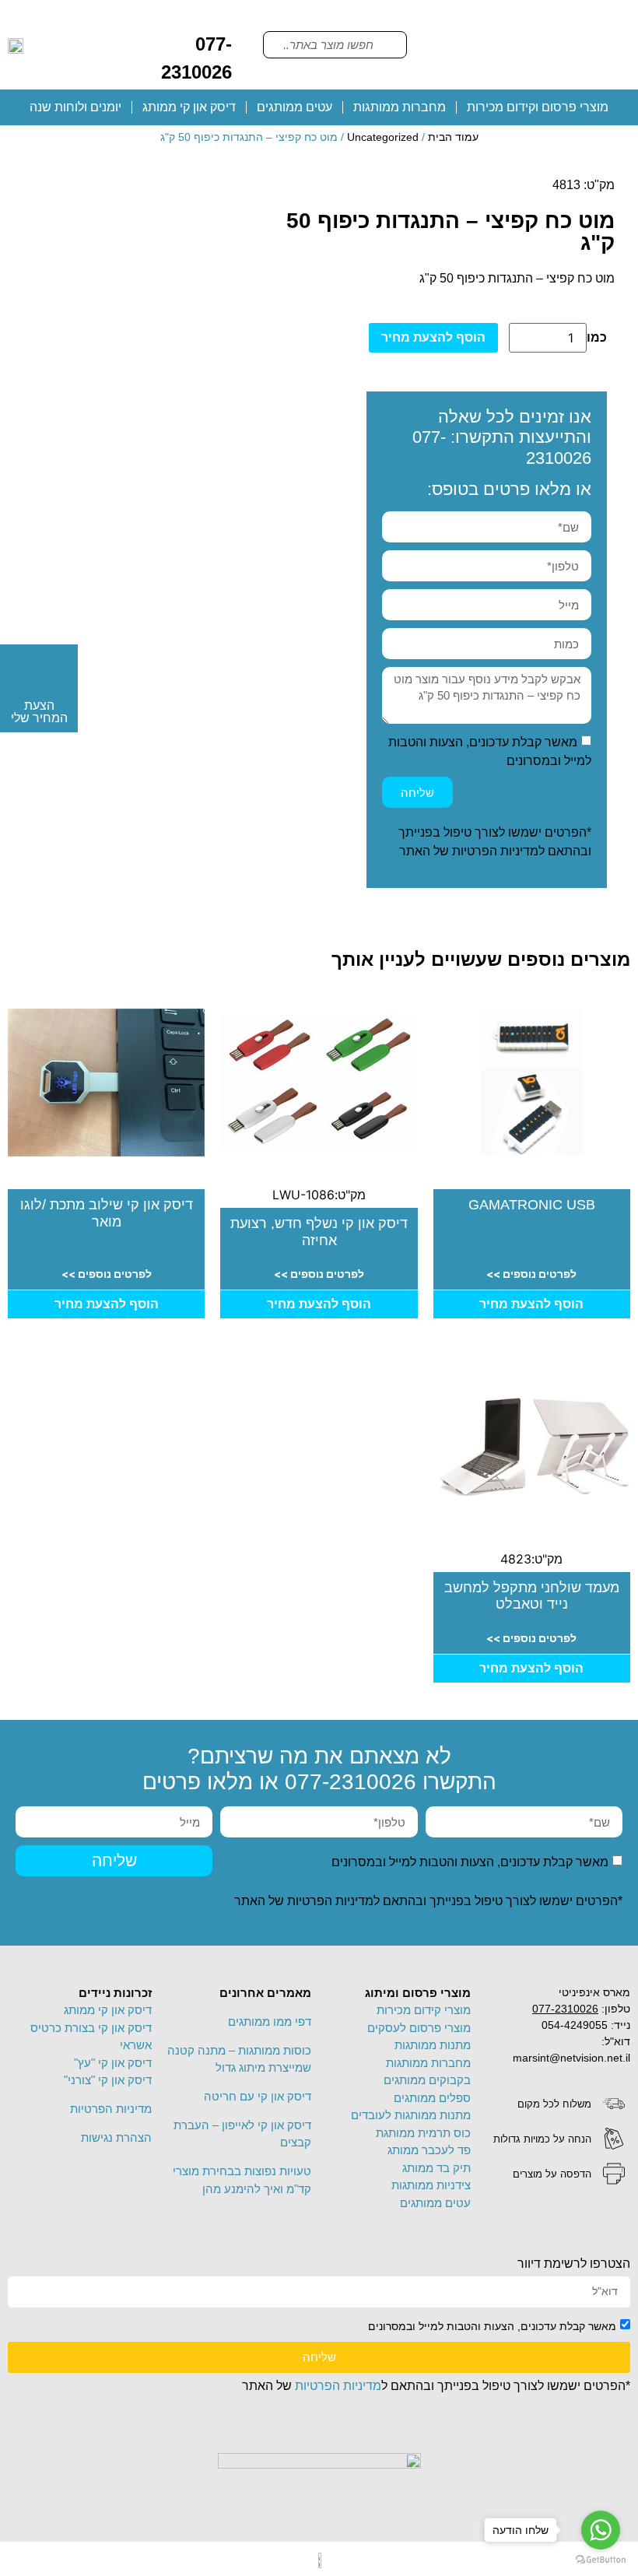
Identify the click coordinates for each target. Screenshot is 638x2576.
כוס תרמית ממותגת (423, 2133)
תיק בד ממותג (436, 2168)
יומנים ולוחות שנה (75, 107)
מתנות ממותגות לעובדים (411, 2115)
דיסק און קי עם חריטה (258, 2096)
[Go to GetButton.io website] (601, 2560)
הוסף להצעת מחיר (433, 337)
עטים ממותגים (294, 107)
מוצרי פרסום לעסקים (419, 2028)
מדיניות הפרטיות (495, 851)
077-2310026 (351, 1782)
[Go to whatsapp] (601, 2530)
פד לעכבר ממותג (429, 2150)
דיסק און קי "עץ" (113, 2063)
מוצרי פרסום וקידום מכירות (538, 107)
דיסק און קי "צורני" (108, 2080)
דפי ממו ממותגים (270, 2021)
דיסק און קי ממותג (189, 107)
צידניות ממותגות (431, 2185)
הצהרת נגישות (116, 2137)
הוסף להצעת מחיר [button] (531, 1304)
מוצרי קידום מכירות (424, 2010)
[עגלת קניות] (145, 19)
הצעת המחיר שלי (39, 712)
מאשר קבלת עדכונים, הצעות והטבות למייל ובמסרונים (470, 1862)
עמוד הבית (453, 137)
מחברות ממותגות (400, 107)
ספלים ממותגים (432, 2098)
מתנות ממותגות (433, 2045)
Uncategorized (383, 137)
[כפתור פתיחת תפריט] (527, 45)
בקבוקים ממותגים (427, 2080)
